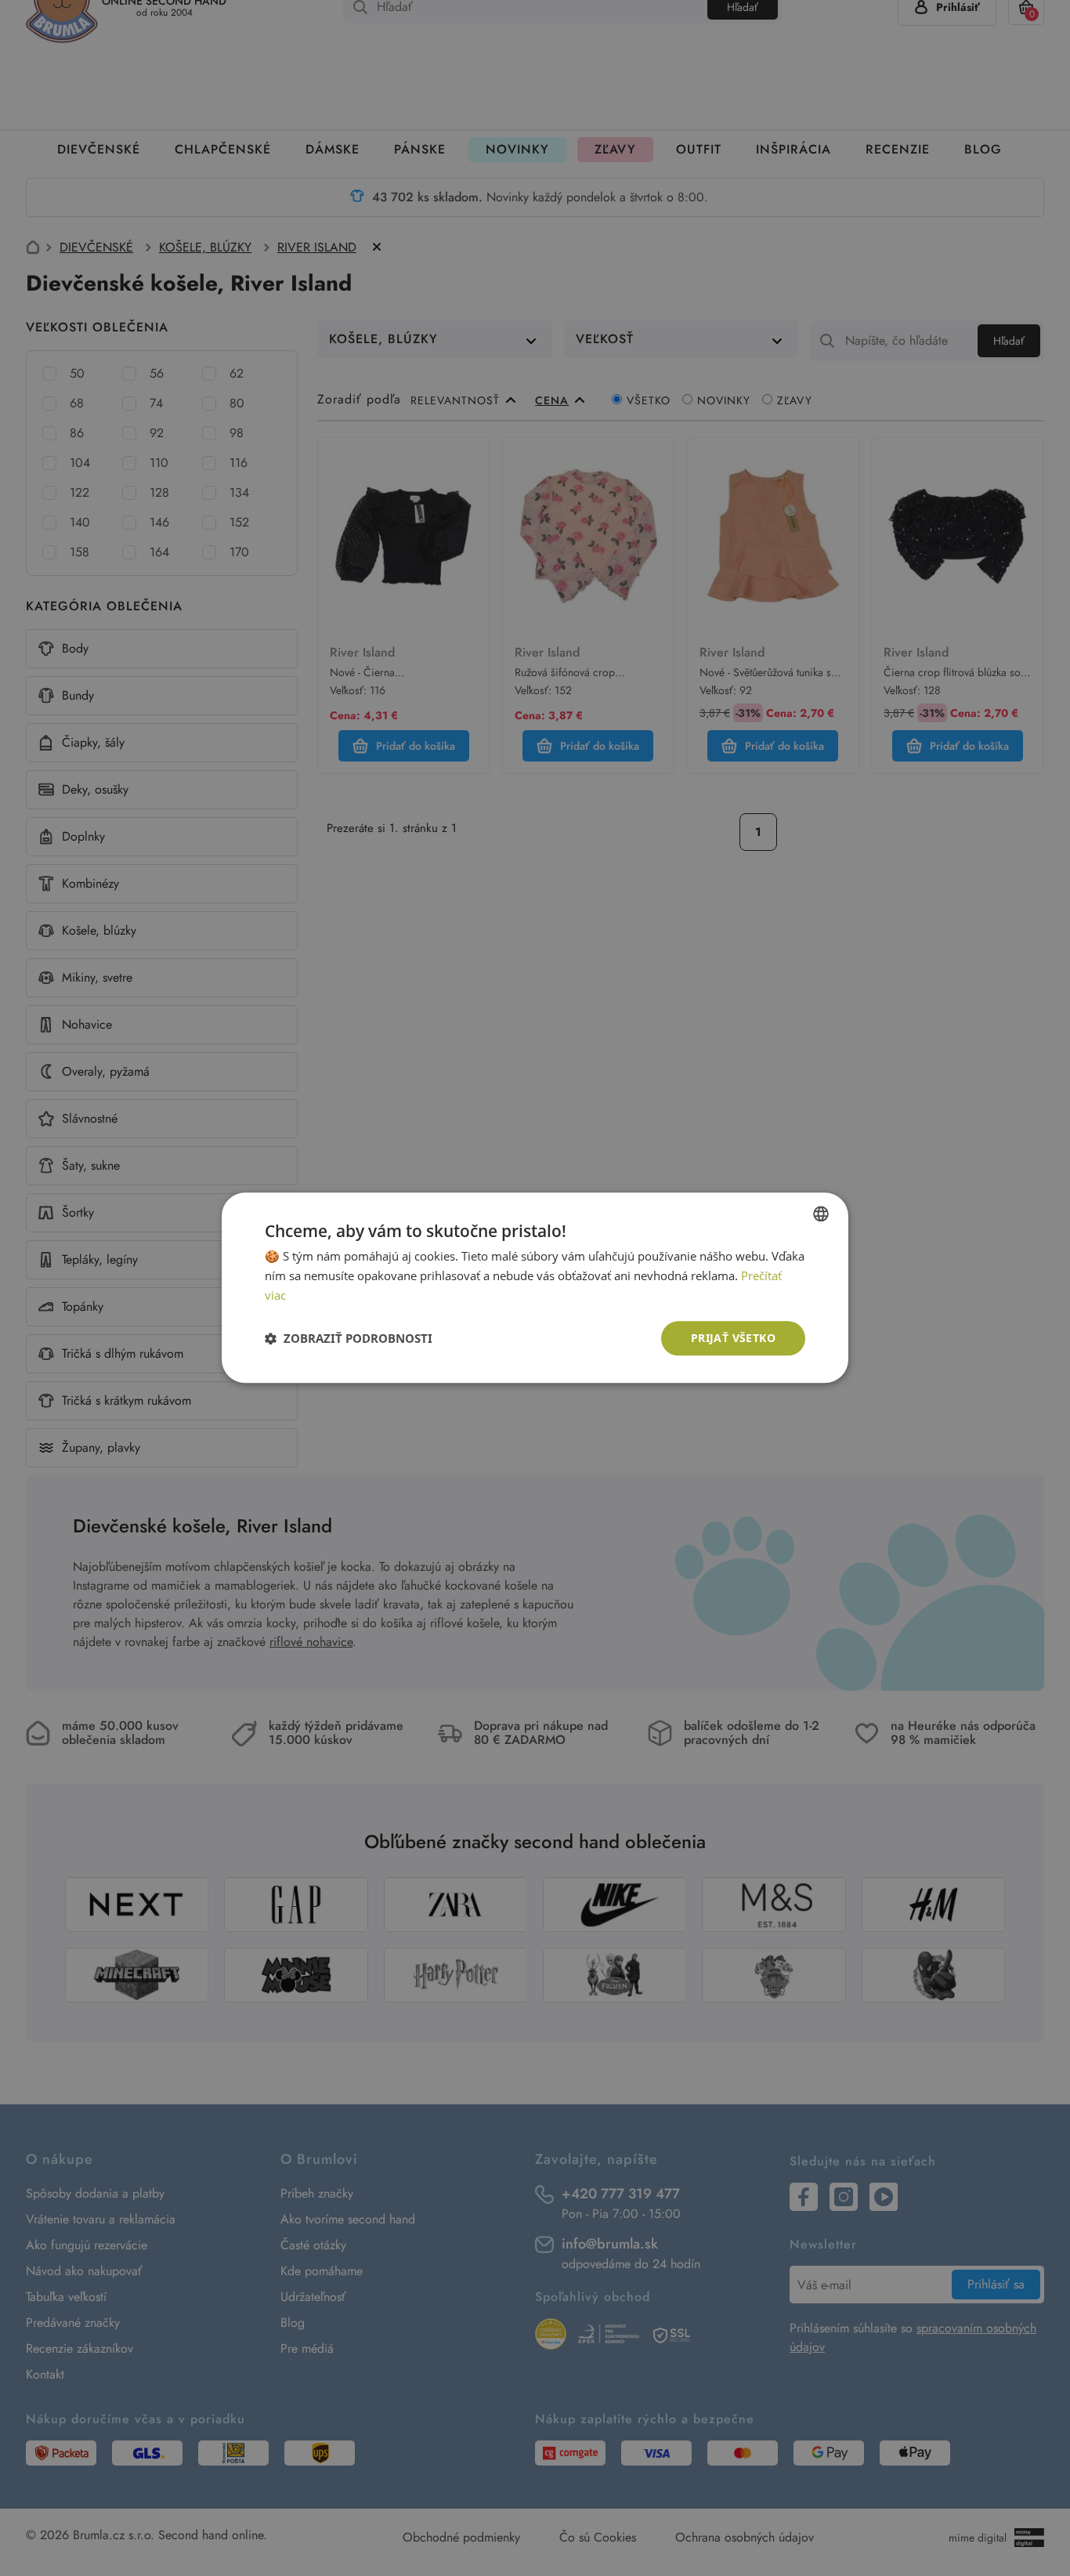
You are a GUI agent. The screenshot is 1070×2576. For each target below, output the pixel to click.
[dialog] (535, 1288)
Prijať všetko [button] (733, 1338)
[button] (349, 1338)
